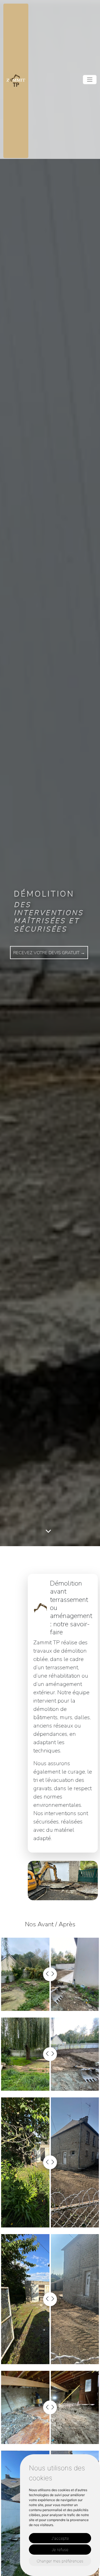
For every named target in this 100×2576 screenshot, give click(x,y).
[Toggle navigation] (90, 80)
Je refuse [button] (60, 2550)
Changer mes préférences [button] (60, 2561)
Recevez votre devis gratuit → (49, 953)
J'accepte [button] (60, 2538)
